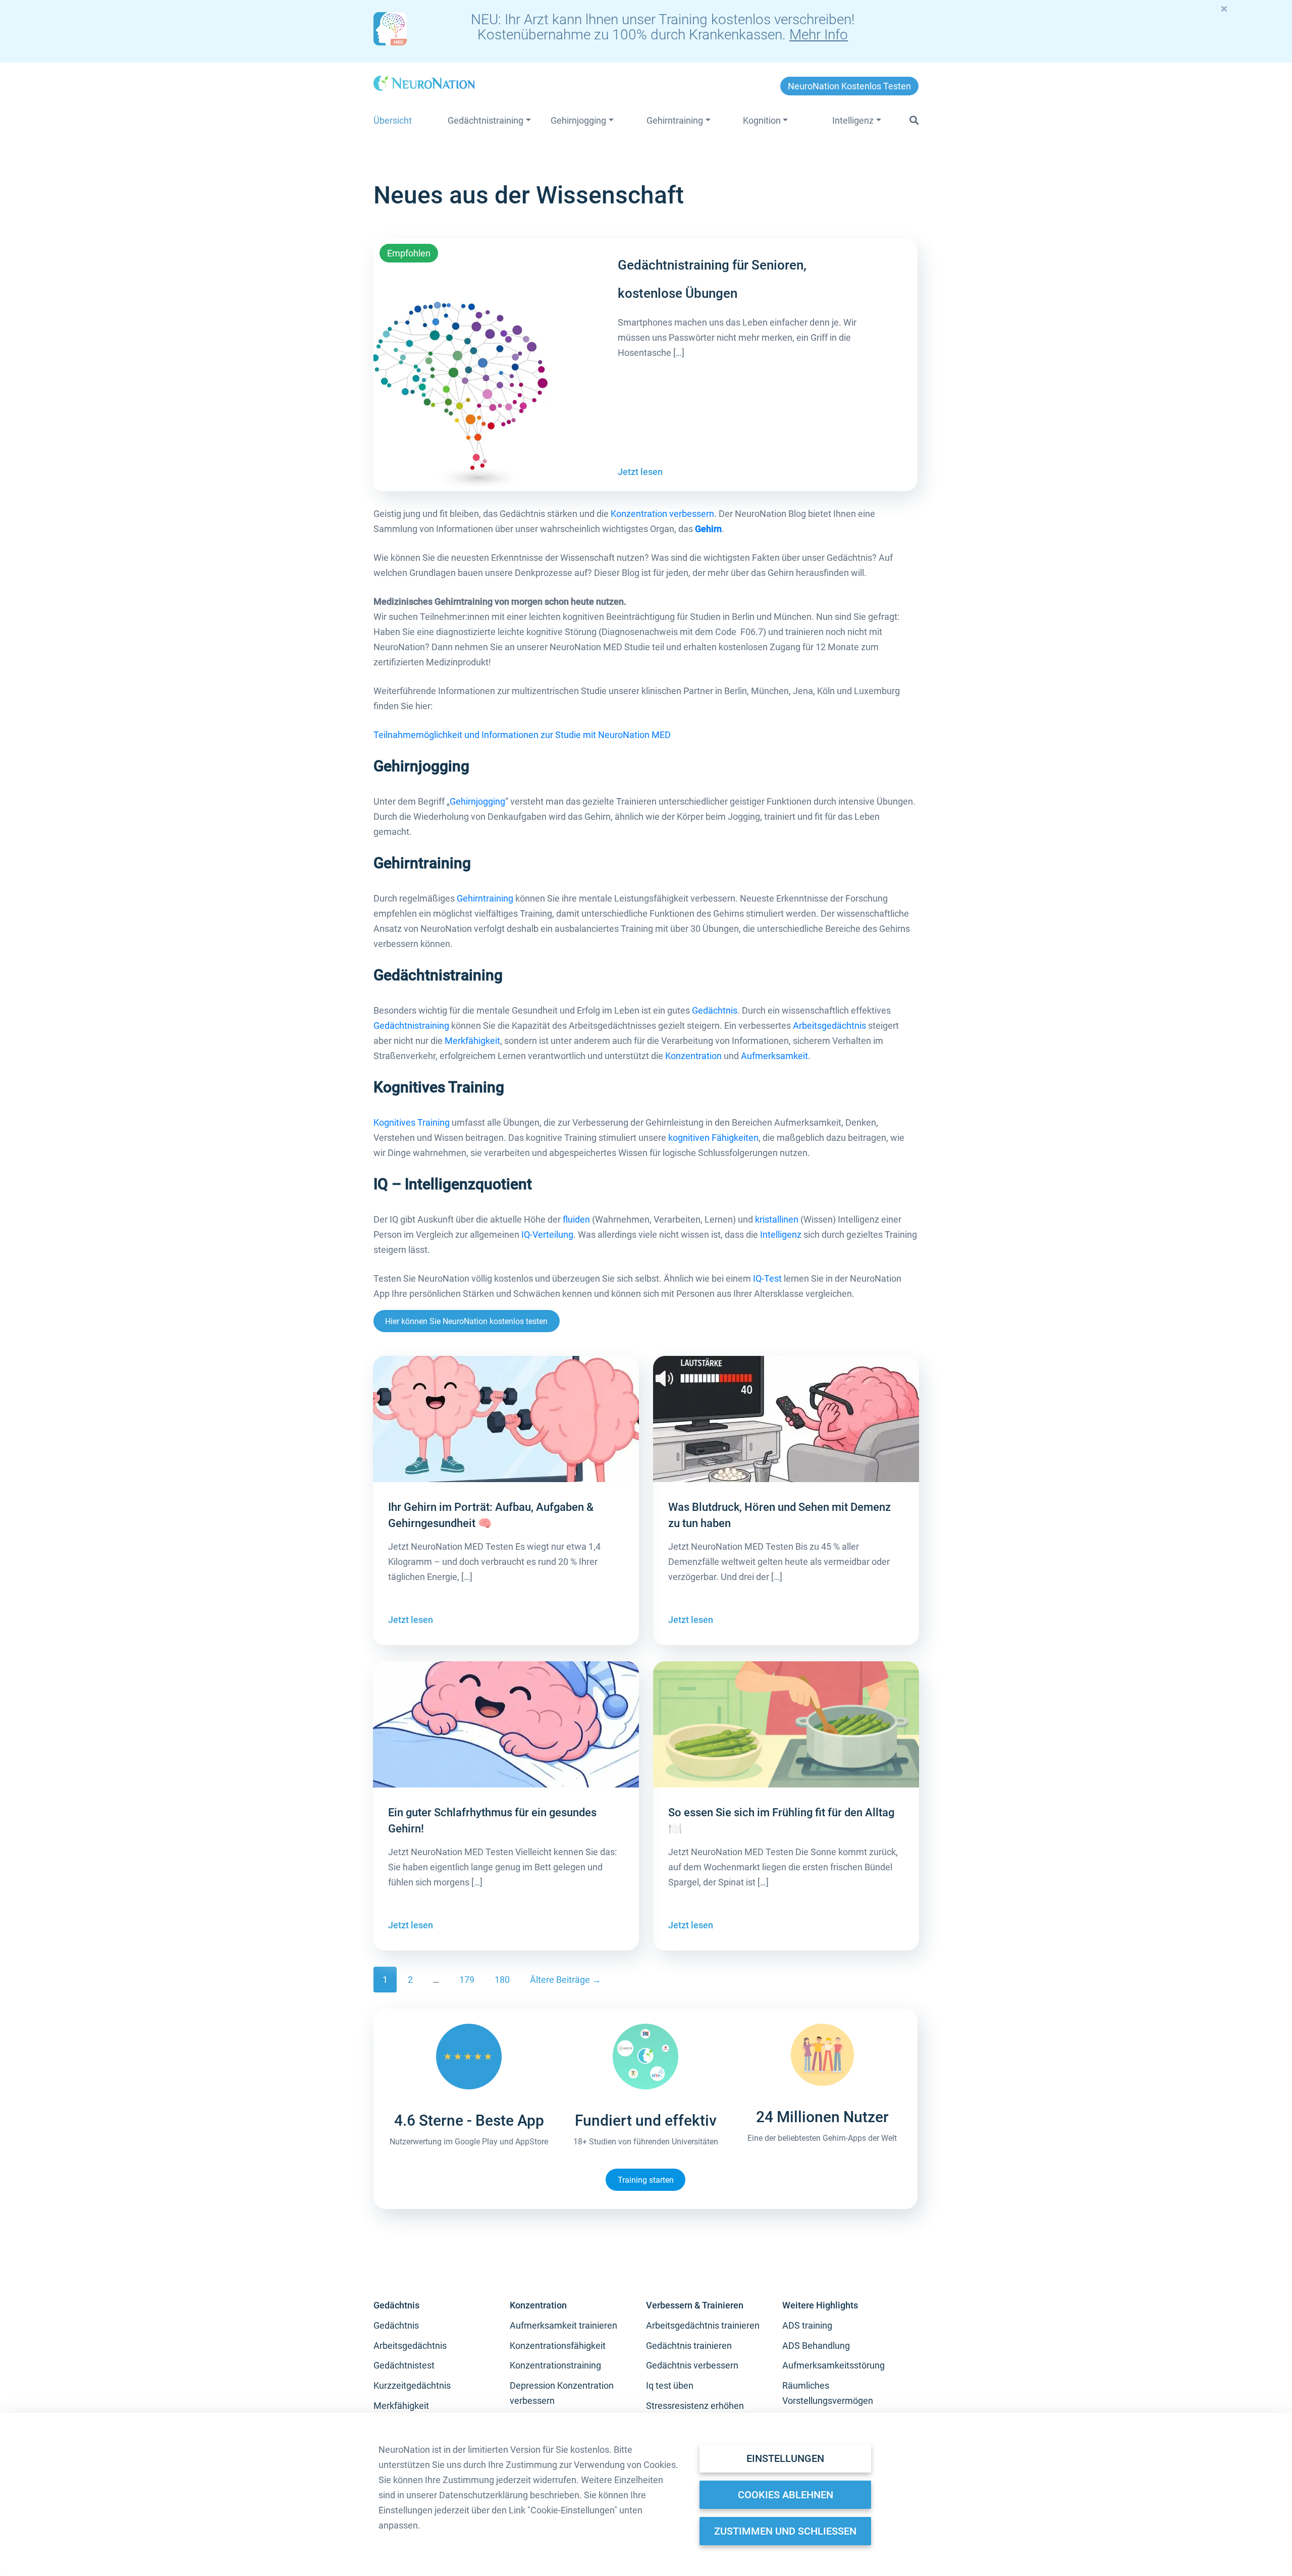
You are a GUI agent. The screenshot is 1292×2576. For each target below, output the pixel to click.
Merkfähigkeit (472, 1041)
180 (502, 1980)
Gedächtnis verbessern (692, 2365)
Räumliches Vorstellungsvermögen (828, 2393)
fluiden (576, 1219)
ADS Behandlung (816, 2346)
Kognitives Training (412, 1122)
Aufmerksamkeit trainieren (563, 2325)
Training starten (646, 2179)
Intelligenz (781, 1234)
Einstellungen (785, 2458)
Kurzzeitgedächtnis (412, 2385)
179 (467, 1980)
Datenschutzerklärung (483, 2495)
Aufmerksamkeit (774, 1056)
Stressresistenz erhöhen (695, 2406)
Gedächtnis (715, 1010)
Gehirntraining (485, 898)
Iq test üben (670, 2385)
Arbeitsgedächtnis (829, 1026)
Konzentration (693, 1056)
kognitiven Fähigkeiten (713, 1138)
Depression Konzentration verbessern (562, 2393)
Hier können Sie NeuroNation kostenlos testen (466, 1321)
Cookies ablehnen (786, 2495)
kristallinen (777, 1219)
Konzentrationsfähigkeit (558, 2346)
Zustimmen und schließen (785, 2531)
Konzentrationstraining (555, 2365)
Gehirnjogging (477, 801)
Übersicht (393, 120)
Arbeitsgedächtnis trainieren (703, 2325)
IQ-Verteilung (547, 1234)
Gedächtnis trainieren (689, 2346)
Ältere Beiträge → (566, 1980)
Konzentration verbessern (662, 514)
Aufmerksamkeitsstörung (833, 2365)
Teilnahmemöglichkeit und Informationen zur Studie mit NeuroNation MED (522, 735)
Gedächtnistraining (411, 1026)
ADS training (807, 2325)
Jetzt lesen (640, 472)
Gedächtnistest (404, 2365)
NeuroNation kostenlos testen (849, 86)
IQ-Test (767, 1278)
